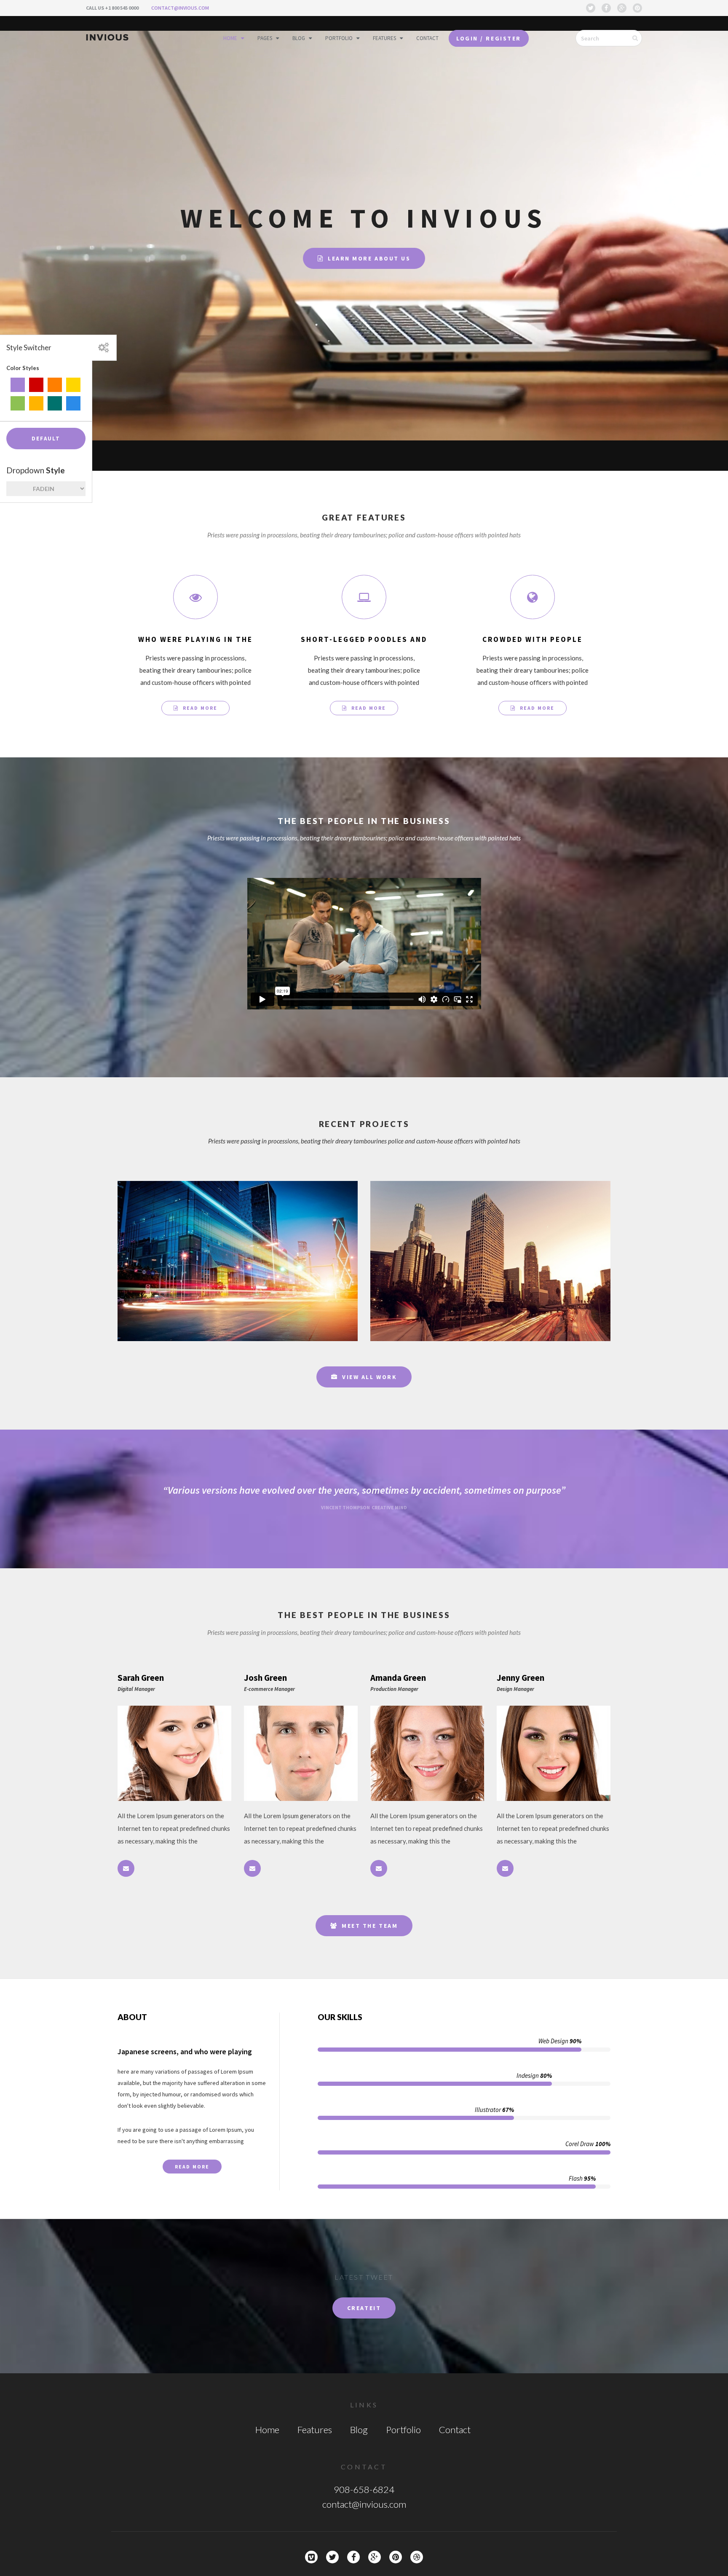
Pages (265, 38)
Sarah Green (141, 1678)
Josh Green (265, 1678)
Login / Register (488, 38)
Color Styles (23, 368)
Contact (427, 38)
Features (384, 38)
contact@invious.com (180, 8)
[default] (18, 385)
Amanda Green (398, 1678)
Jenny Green (521, 1678)
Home (230, 38)
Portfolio (339, 38)
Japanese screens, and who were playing (185, 2051)
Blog (299, 38)
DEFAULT (46, 439)
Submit (641, 38)
